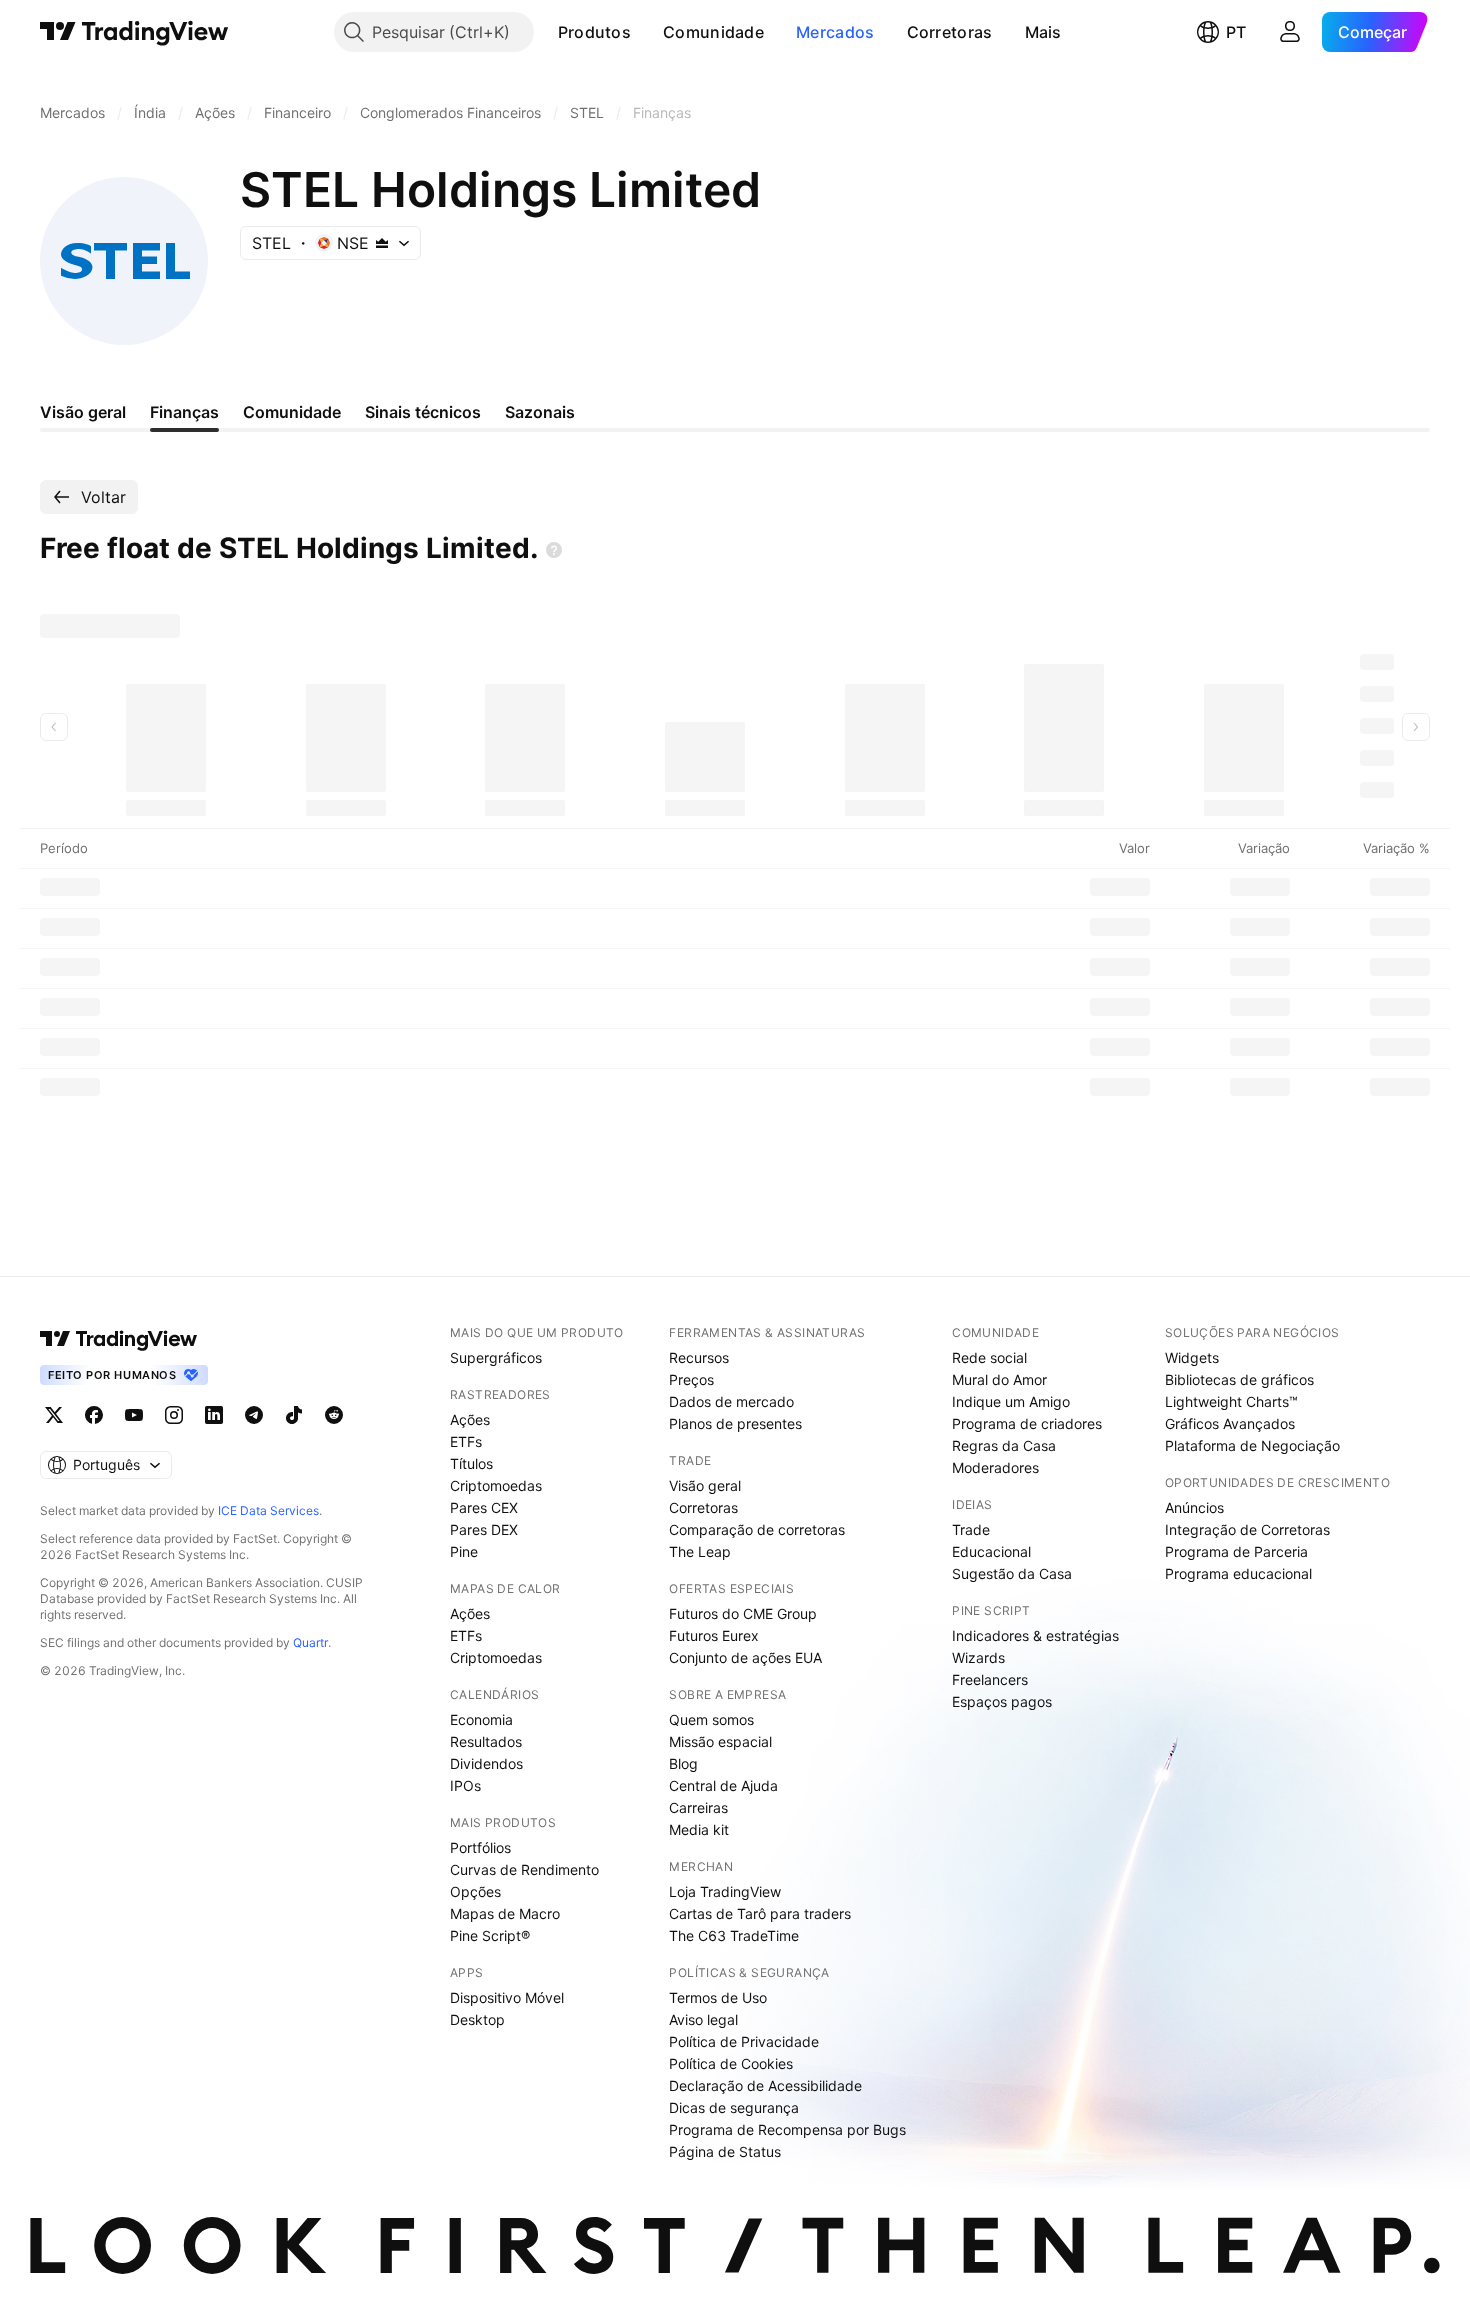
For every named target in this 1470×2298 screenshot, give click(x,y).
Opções (475, 1891)
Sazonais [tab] (540, 412)
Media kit (699, 1829)
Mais (1043, 32)
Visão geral (705, 1485)
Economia (481, 1719)
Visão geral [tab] (83, 412)
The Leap (700, 1551)
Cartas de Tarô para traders (760, 1913)
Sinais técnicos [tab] (423, 412)
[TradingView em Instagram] (174, 1415)
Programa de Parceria (1236, 1551)
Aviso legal (703, 2019)
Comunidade (713, 32)
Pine (464, 1551)
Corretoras (950, 32)
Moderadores (995, 1467)
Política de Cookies (731, 2063)
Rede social (989, 1357)
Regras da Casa (1004, 1445)
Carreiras (698, 1807)
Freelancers (990, 1679)
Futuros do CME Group (743, 1613)
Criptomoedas (496, 1485)
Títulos (471, 1463)
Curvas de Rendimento (524, 1869)
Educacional (991, 1551)
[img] (382, 243)
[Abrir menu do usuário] (1290, 32)
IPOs (465, 1785)
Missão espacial (720, 1741)
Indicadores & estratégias (1035, 1635)
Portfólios (480, 1847)
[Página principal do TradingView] (134, 32)
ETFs (466, 1441)
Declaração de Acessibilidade (765, 2085)
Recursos (699, 1357)
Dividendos (486, 1763)
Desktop (477, 2019)
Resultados (486, 1741)
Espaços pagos (1002, 1701)
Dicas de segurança (734, 2107)
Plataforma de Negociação (1252, 1445)
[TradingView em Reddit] (334, 1415)
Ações (470, 1419)
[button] (646, 32)
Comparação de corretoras (757, 1529)
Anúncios (1194, 1507)
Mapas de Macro (505, 1913)
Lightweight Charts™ (1231, 1401)
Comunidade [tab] (292, 412)
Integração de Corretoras (1247, 1529)
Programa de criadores (1027, 1423)
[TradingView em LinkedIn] (214, 1415)
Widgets (1192, 1357)
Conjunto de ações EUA (745, 1657)
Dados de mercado (731, 1401)
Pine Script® (490, 1935)
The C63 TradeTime (734, 1935)
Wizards (978, 1657)
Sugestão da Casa (1012, 1573)
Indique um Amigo (1011, 1401)
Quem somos (711, 1719)
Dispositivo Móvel (507, 1997)
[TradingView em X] (54, 1415)
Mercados (835, 32)
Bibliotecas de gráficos (1239, 1379)
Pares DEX (484, 1529)
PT (1236, 32)
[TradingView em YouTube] (134, 1415)
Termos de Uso (718, 1997)
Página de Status (725, 2151)
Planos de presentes (735, 1423)
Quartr (310, 1642)
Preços (691, 1379)
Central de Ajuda (723, 1785)
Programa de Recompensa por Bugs (787, 2129)
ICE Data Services (268, 1510)
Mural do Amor (999, 1379)
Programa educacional (1238, 1573)
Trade (971, 1529)
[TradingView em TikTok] (294, 1415)
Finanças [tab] (184, 412)
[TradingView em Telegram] (254, 1415)
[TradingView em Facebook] (94, 1415)
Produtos (594, 32)
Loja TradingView (725, 1891)
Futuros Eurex (714, 1635)
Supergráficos (496, 1357)
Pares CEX (484, 1507)
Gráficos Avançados (1230, 1423)
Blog (683, 1763)
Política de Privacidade (744, 2041)
